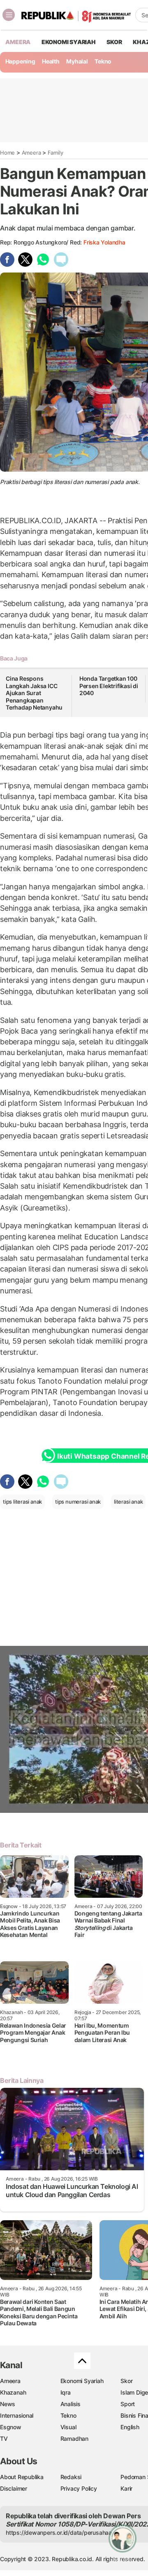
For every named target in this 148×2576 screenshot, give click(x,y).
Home (7, 153)
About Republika (22, 2477)
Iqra (66, 2392)
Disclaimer (14, 2488)
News (8, 2404)
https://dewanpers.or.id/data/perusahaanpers (66, 2533)
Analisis (71, 2404)
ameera (18, 42)
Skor (126, 2381)
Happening (20, 61)
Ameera (31, 153)
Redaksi (71, 2477)
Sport (128, 2404)
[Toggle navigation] (9, 15)
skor (114, 42)
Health (51, 61)
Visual (68, 2427)
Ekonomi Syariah (69, 42)
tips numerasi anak (78, 1502)
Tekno (103, 61)
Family (55, 153)
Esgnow (11, 2427)
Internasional (17, 2415)
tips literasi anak (22, 1502)
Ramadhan (74, 2439)
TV (4, 2439)
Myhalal (77, 61)
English (130, 2427)
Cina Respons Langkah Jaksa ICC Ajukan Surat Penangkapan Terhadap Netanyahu (34, 693)
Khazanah (13, 2392)
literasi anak (128, 1502)
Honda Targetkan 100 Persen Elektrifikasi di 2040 (109, 686)
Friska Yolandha (104, 242)
